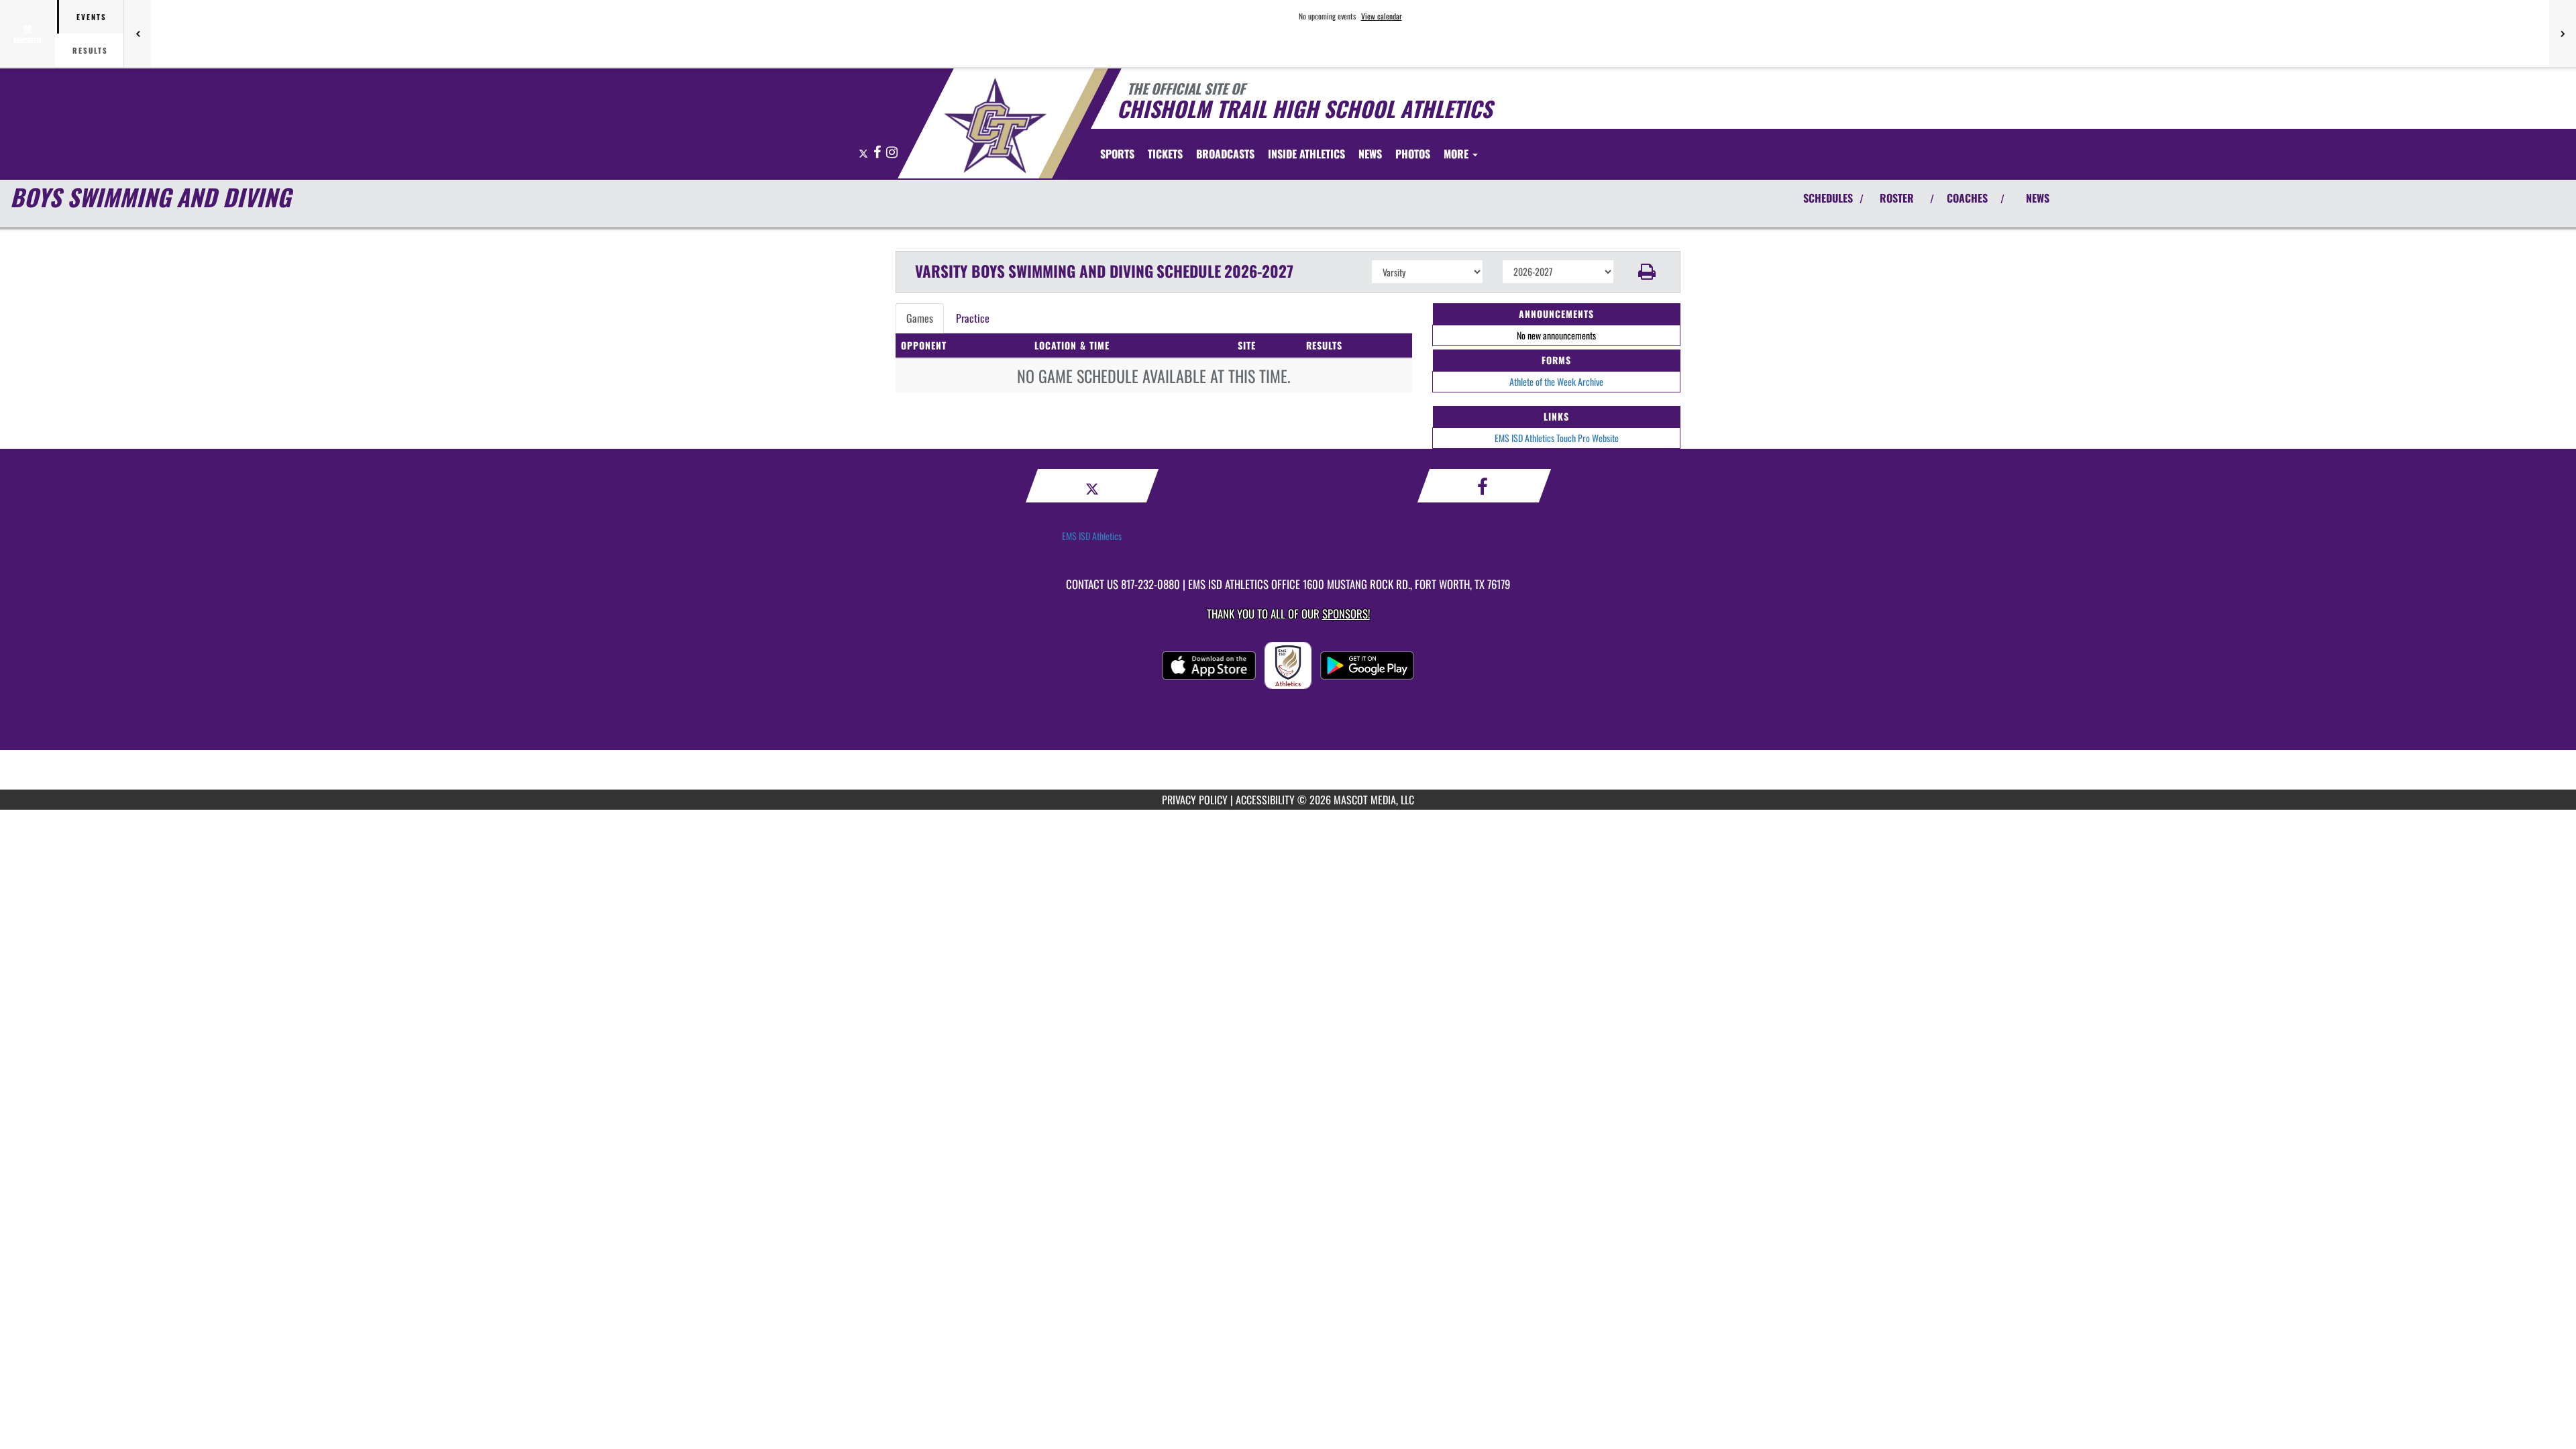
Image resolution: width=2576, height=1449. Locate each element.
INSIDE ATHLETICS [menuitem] (1306, 154)
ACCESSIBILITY (1265, 800)
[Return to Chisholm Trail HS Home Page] (995, 125)
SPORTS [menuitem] (1117, 154)
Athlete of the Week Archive (1556, 381)
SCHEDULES (1828, 198)
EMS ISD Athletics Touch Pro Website (1557, 438)
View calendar (1382, 16)
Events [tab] (92, 17)
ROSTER (1897, 198)
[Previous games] (138, 34)
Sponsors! (1346, 613)
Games (920, 318)
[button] (1647, 272)
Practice (973, 318)
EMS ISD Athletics (1092, 536)
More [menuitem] (1457, 154)
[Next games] (2563, 34)
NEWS (2038, 198)
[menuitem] (1165, 154)
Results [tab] (90, 50)
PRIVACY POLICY (1195, 800)
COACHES (1967, 198)
